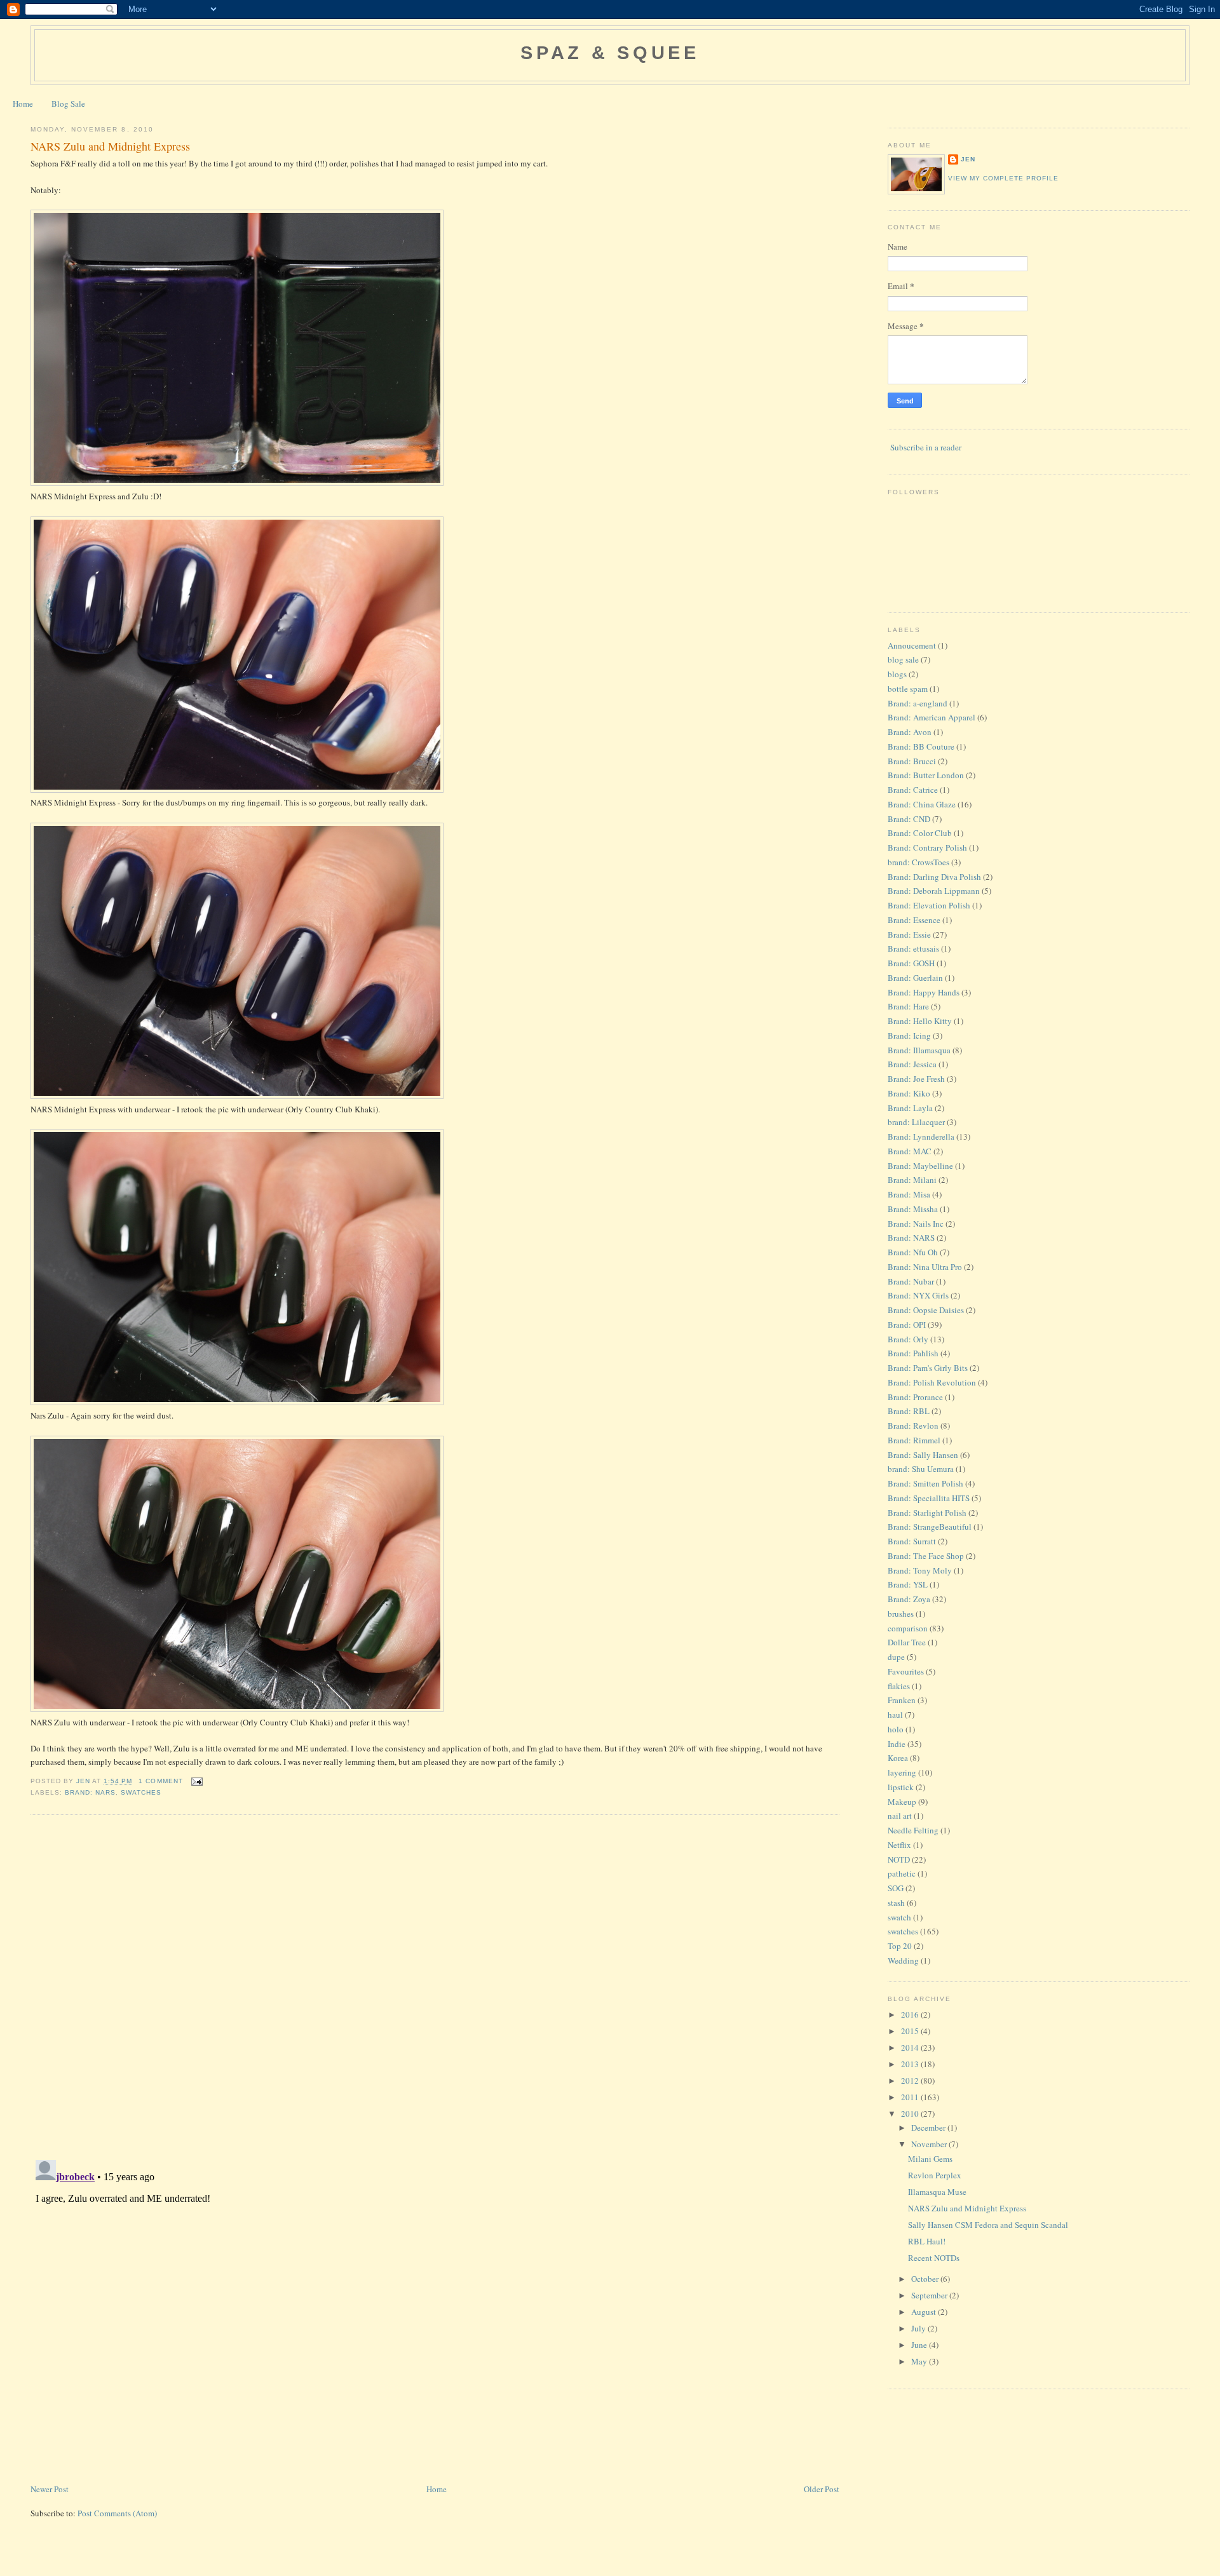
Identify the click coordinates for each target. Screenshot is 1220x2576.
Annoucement (912, 645)
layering (902, 1772)
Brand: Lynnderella (921, 1136)
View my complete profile (1003, 178)
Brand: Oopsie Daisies (926, 1310)
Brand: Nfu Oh (913, 1252)
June (920, 2345)
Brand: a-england (918, 703)
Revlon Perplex (935, 2175)
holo (896, 1729)
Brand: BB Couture (921, 746)
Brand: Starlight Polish (927, 1513)
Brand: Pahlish (913, 1353)
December (929, 2128)
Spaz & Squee (610, 53)
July (919, 2328)
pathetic (902, 1873)
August (925, 2312)
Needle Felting (913, 1830)
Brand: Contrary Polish (927, 847)
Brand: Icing (909, 1035)
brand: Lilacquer (916, 1122)
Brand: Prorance (915, 1397)
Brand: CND (909, 819)
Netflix (899, 1845)
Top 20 (900, 1946)
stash (896, 1903)
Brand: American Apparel (932, 717)
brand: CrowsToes (918, 862)
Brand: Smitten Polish (925, 1483)
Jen (968, 159)
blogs (897, 674)
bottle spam (908, 689)
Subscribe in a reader (926, 447)
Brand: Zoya (909, 1599)
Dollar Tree (907, 1642)
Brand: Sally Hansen (923, 1455)
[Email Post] (197, 1781)
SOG (896, 1888)
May (920, 2361)
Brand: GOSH (911, 963)
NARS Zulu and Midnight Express (967, 2208)
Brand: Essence (914, 920)
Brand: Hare (908, 1006)
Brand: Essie (909, 934)
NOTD (899, 1859)
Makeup (902, 1802)
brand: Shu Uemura (921, 1469)
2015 (911, 2031)
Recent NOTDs (934, 2258)
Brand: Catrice (913, 790)
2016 (911, 2014)
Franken (902, 1700)
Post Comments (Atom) (117, 2513)
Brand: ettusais (913, 948)
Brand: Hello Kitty (920, 1021)
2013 (911, 2064)
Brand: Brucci (912, 761)
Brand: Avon (910, 732)
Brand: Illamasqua (919, 1050)
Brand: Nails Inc (916, 1224)
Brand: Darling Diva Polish (934, 877)
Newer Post (50, 2489)
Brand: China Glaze (922, 804)
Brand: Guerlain (915, 978)
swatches (141, 1792)
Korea (898, 1758)
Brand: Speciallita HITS (929, 1498)
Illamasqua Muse (937, 2192)
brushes (901, 1614)
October (926, 2279)
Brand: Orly (908, 1339)
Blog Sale (68, 104)
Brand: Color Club (920, 833)
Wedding (903, 1960)
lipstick (901, 1787)
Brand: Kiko (909, 1093)
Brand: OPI (907, 1325)
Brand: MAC (910, 1151)
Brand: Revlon (913, 1426)
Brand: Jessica (912, 1064)
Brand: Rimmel (914, 1440)
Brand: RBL (909, 1411)
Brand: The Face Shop (926, 1556)
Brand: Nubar (911, 1281)
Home (23, 104)
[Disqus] (435, 1986)
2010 (911, 2114)
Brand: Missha (913, 1209)
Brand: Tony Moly (920, 1570)
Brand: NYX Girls (918, 1295)
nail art (900, 1816)
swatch (899, 1917)
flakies (899, 1686)
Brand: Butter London (926, 775)
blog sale (903, 659)
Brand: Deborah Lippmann (934, 891)
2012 (911, 2080)
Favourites (906, 1671)
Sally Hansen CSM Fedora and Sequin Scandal (988, 2225)
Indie (897, 1744)
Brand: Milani (912, 1180)
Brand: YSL (908, 1584)
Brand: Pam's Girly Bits (928, 1368)
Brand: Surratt (912, 1541)
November (930, 2144)
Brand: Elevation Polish (929, 905)
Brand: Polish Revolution (932, 1382)
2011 (911, 2097)
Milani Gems (930, 2159)
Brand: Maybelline (920, 1166)
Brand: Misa (909, 1194)
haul (895, 1715)
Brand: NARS (90, 1792)
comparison (908, 1628)
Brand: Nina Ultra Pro (925, 1267)
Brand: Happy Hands (924, 992)
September (930, 2295)
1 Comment (160, 1781)
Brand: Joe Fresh (916, 1079)
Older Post (822, 2489)
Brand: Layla (910, 1108)
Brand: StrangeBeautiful (930, 1527)
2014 (911, 2047)
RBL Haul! (927, 2241)
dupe (896, 1657)
